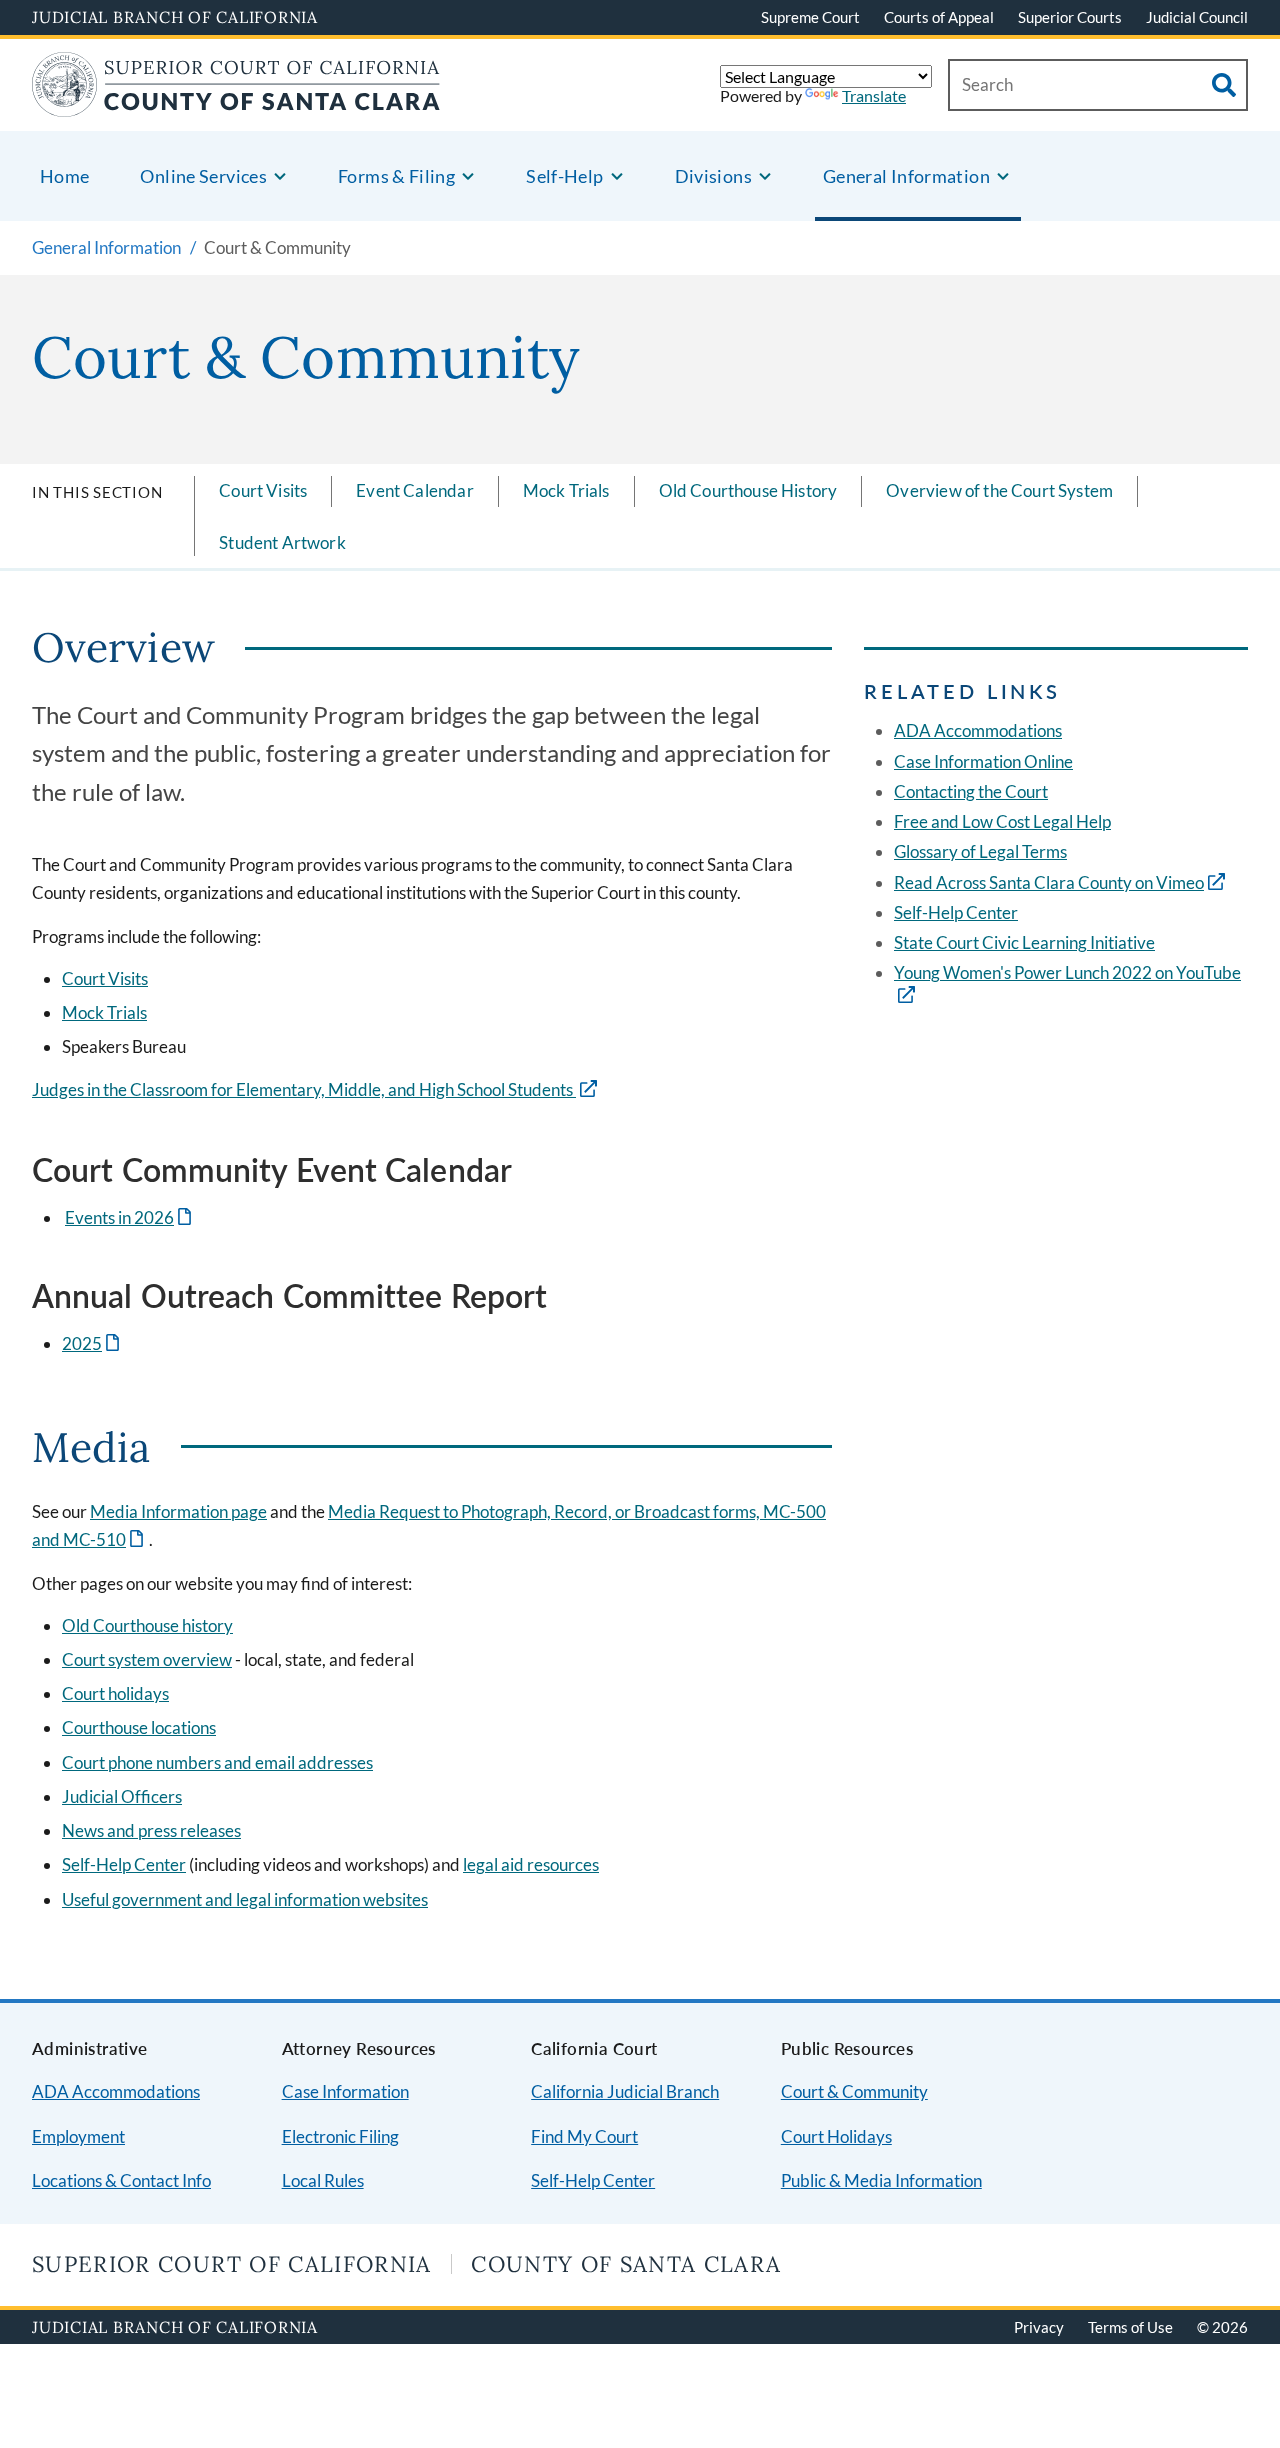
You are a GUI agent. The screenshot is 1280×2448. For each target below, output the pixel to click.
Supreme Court (810, 17)
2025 (92, 1343)
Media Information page (178, 1511)
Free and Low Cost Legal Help (1002, 821)
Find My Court (584, 2136)
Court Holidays (836, 2136)
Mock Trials (566, 490)
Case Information (345, 2091)
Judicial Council (1197, 17)
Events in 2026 (130, 1217)
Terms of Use (1130, 2327)
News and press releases (151, 1830)
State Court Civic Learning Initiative (1024, 942)
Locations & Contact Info (121, 2180)
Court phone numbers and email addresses (217, 1762)
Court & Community (854, 2091)
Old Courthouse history (147, 1625)
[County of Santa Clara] (236, 104)
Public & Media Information (881, 2180)
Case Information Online (983, 761)
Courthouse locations (139, 1727)
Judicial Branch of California (175, 17)
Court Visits (263, 490)
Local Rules (323, 2180)
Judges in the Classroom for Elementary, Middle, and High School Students (304, 1089)
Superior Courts (1070, 17)
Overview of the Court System (999, 490)
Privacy (1039, 2327)
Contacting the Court (971, 791)
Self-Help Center (124, 1864)
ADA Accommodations (978, 730)
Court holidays (115, 1693)
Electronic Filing (340, 2136)
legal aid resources (531, 1864)
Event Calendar (414, 490)
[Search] (1224, 85)
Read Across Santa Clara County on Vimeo (1049, 882)
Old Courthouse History (748, 490)
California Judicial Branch (625, 2091)
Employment (78, 2136)
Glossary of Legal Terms (980, 851)
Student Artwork (282, 542)
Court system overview (147, 1659)
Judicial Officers (122, 1796)
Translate (874, 95)
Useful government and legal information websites (245, 1899)
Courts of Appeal (939, 17)
